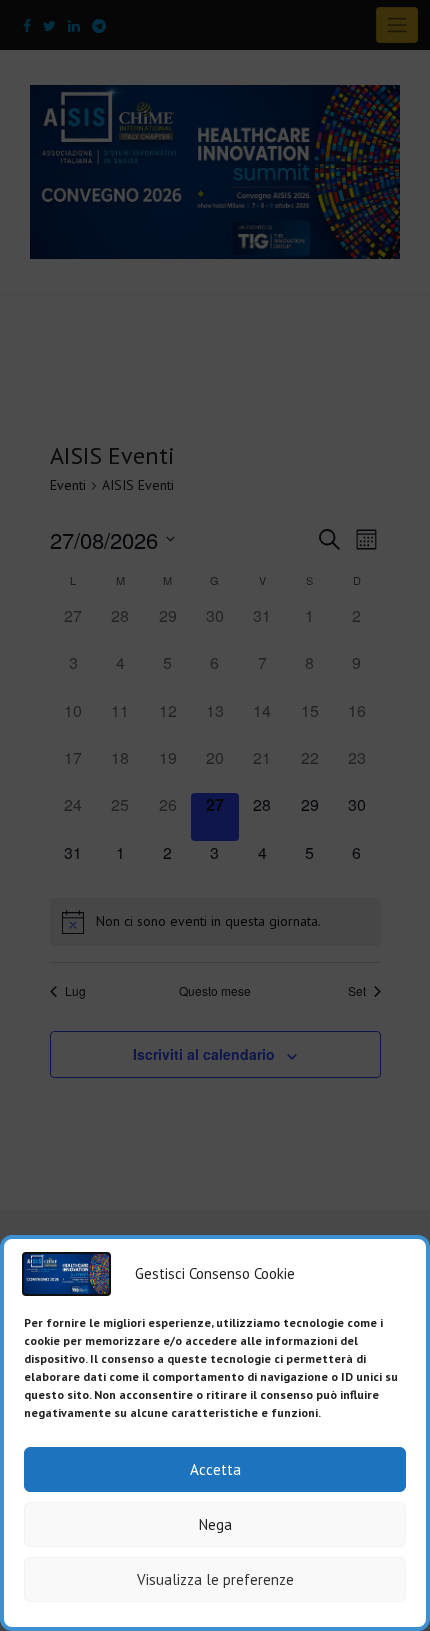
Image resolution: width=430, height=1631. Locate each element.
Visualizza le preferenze (215, 1579)
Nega (215, 1524)
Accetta (215, 1469)
